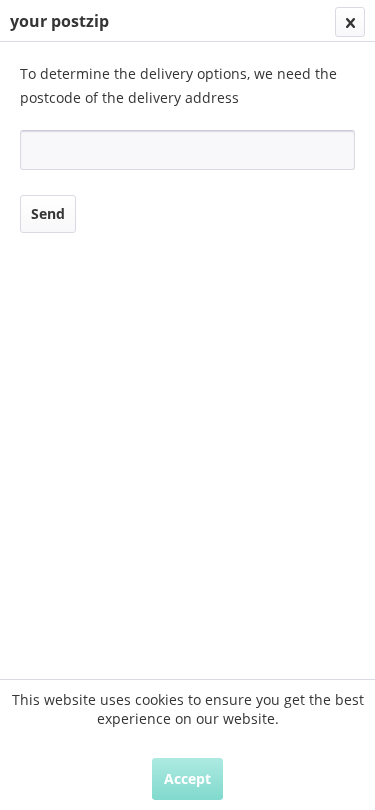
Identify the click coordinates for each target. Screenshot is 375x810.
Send (48, 213)
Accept (187, 778)
